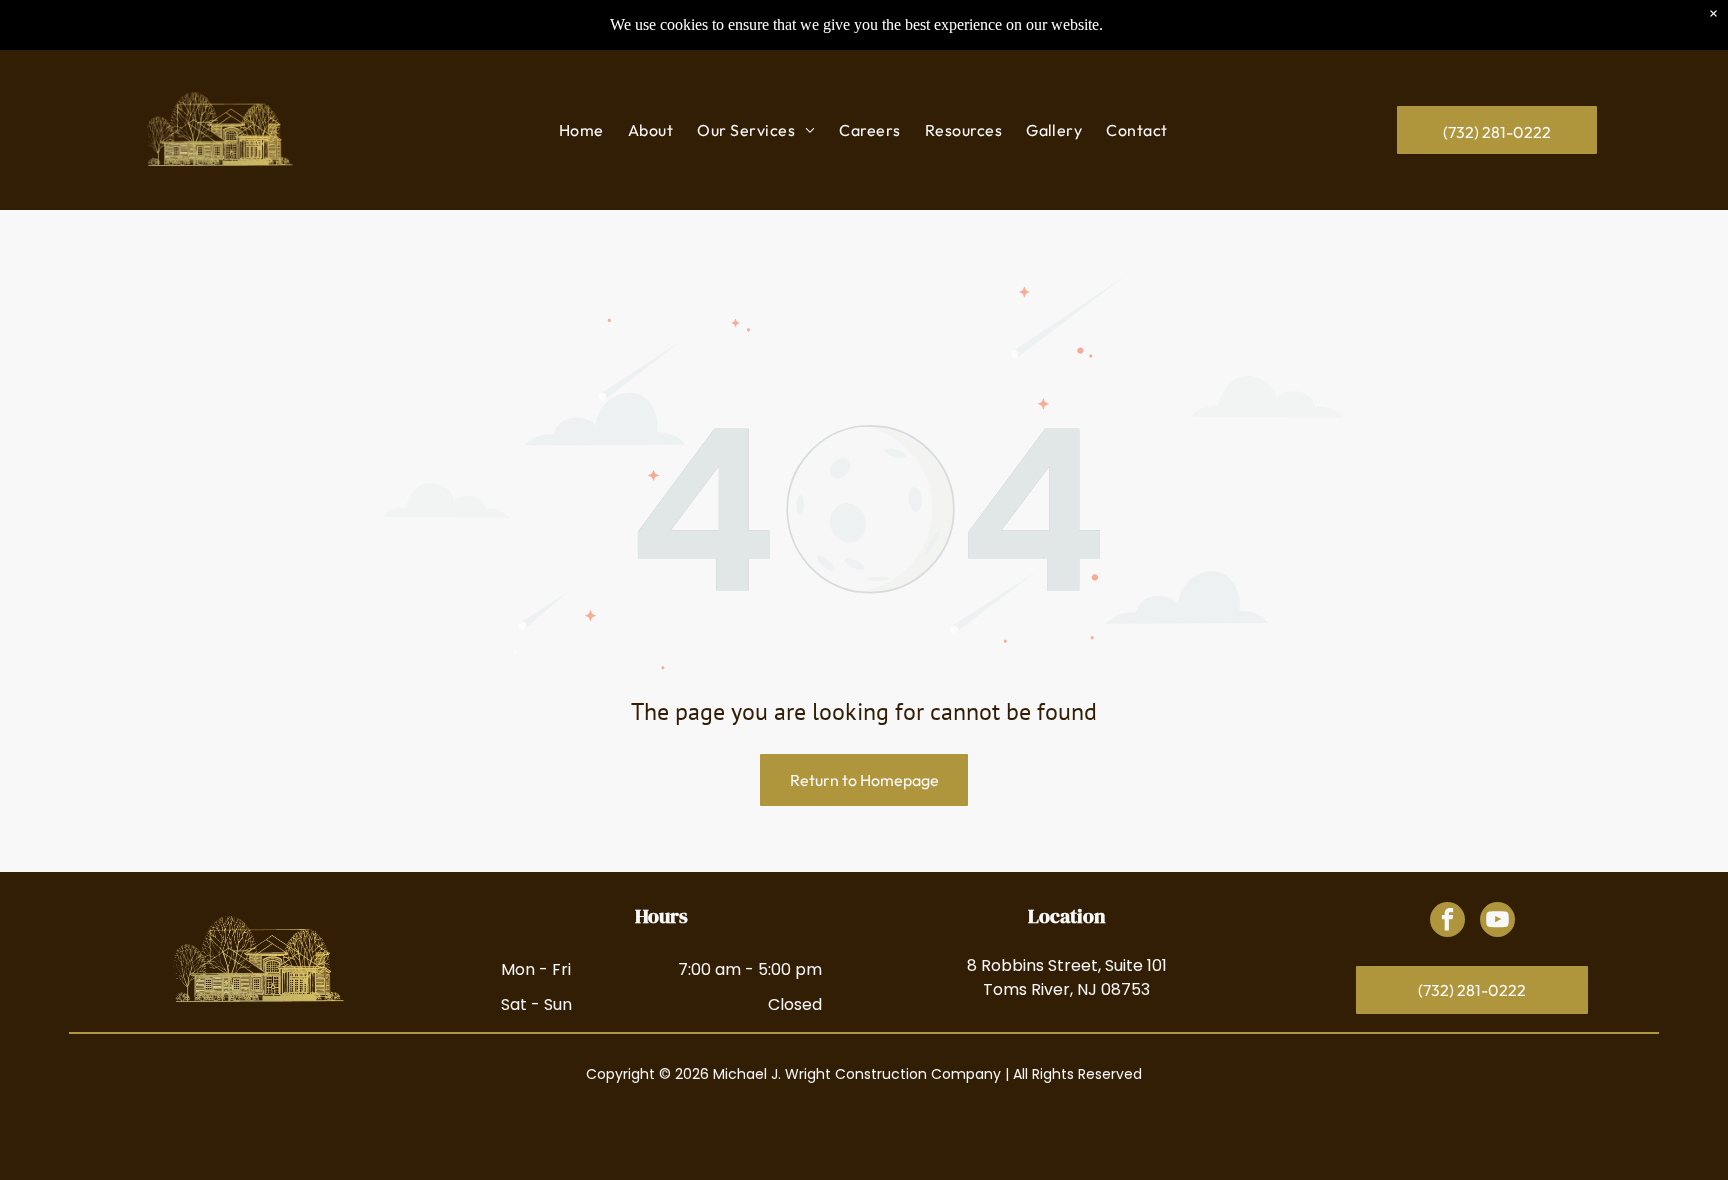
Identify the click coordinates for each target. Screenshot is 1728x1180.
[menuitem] (581, 130)
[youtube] (1497, 922)
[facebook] (1447, 922)
